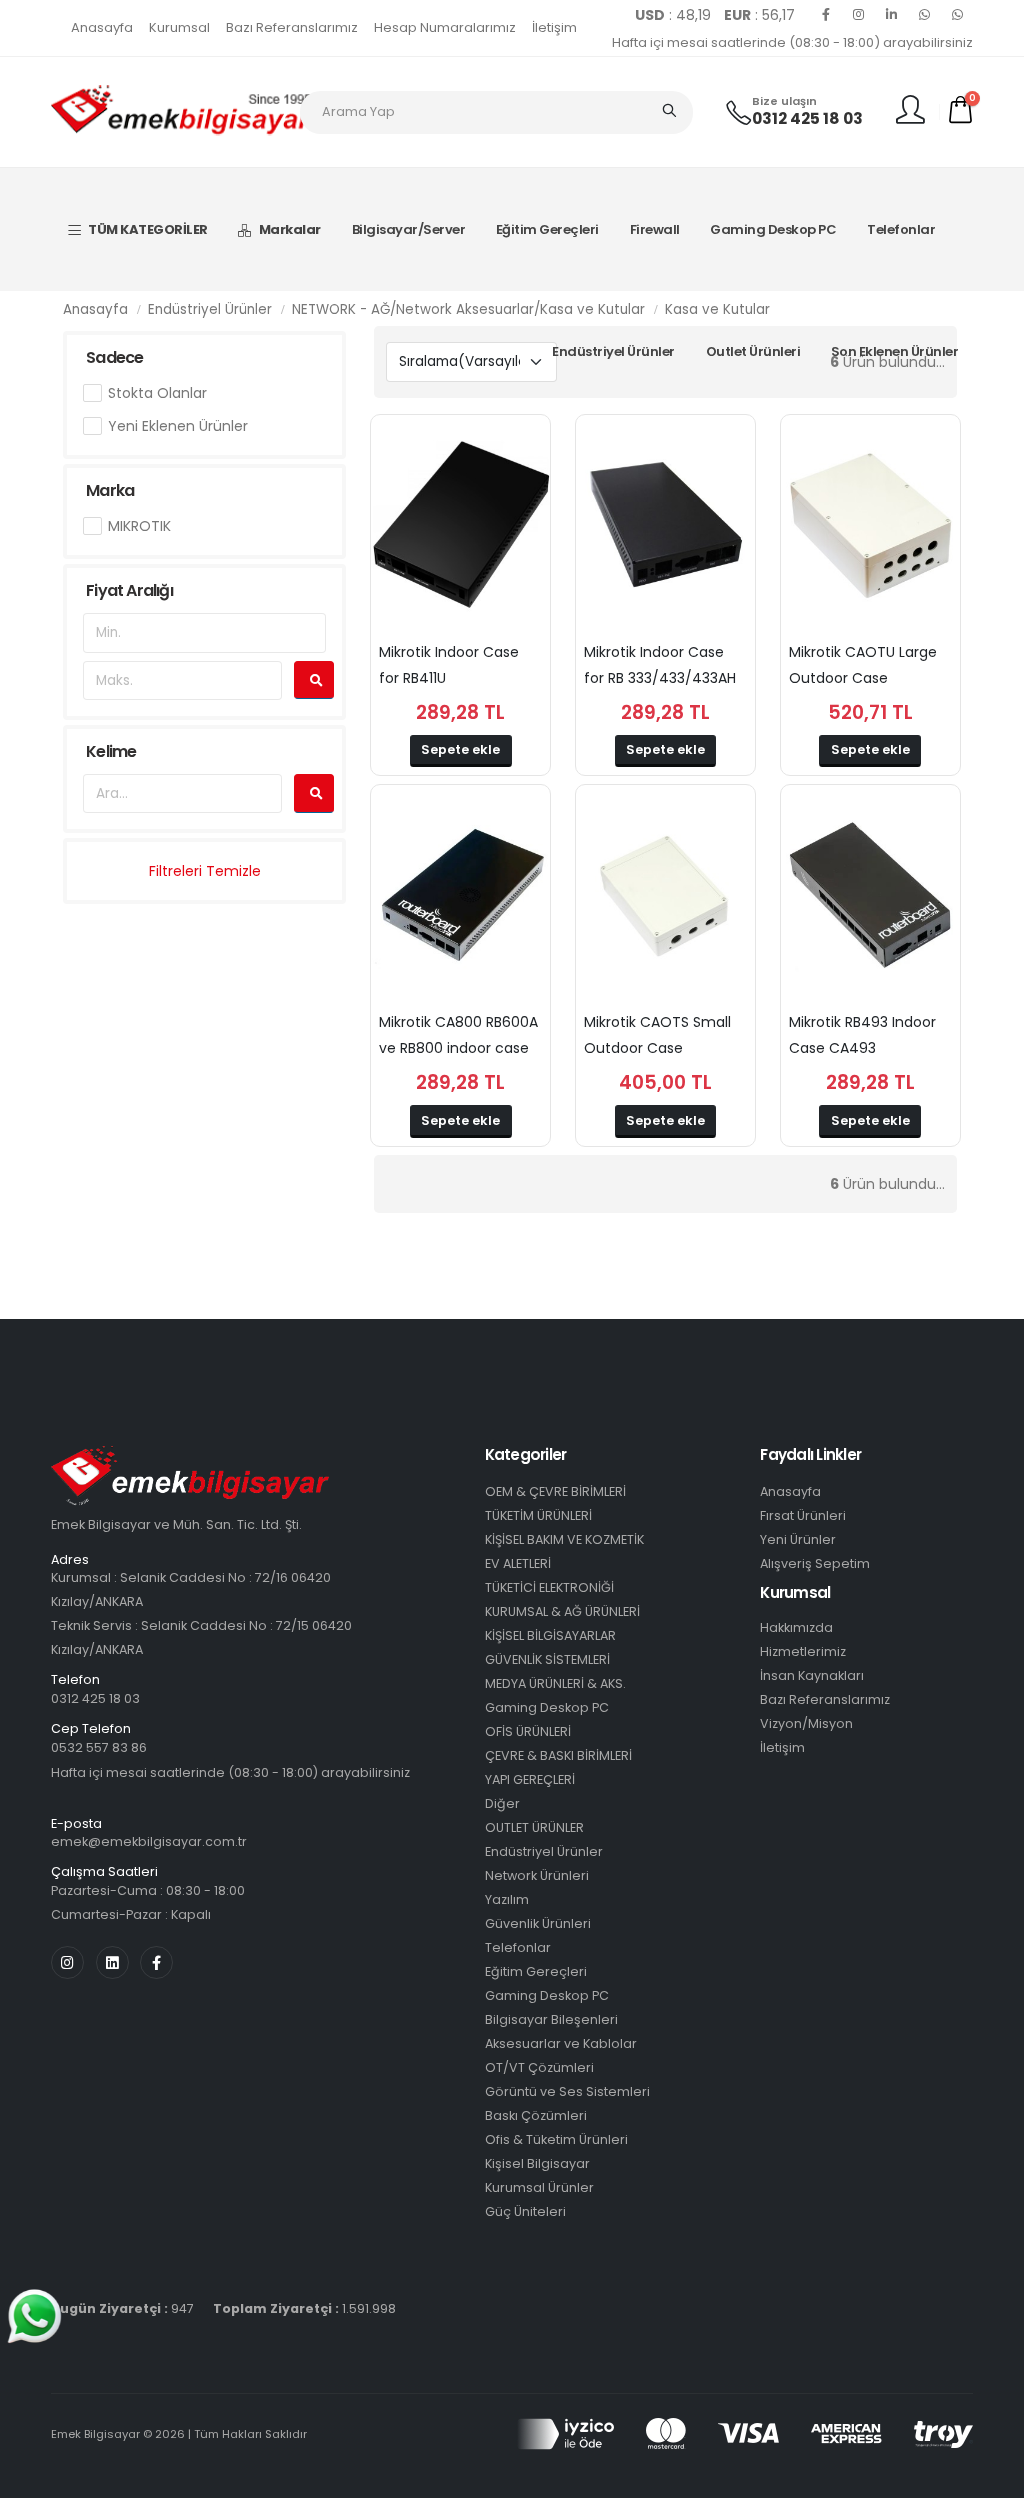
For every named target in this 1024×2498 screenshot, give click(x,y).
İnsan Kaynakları (812, 1675)
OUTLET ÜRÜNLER (534, 1827)
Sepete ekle (460, 749)
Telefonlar (901, 229)
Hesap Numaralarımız (445, 27)
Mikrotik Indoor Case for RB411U (449, 665)
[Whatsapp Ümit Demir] (958, 15)
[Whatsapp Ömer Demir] (925, 15)
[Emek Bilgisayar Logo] (181, 111)
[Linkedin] (892, 15)
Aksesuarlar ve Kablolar (561, 2043)
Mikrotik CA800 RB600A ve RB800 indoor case (458, 1035)
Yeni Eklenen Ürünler (178, 426)
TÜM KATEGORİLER (148, 229)
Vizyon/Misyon (806, 1723)
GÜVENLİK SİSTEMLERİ (547, 1659)
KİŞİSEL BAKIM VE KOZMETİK (564, 1539)
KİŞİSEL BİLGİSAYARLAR (550, 1635)
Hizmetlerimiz (803, 1651)
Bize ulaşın (784, 101)
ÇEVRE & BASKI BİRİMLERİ (558, 1755)
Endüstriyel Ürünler (613, 351)
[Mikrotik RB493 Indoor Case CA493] (870, 895)
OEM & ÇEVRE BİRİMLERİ (555, 1491)
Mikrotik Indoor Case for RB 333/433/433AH (660, 665)
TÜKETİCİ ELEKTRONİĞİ (549, 1587)
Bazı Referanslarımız (292, 27)
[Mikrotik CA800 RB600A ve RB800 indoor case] (460, 895)
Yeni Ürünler (798, 1539)
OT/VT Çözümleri (539, 2067)
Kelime (111, 751)
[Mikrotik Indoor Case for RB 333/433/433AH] (665, 525)
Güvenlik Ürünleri (538, 1923)
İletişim (554, 27)
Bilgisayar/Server (409, 229)
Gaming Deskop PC (773, 229)
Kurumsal (179, 27)
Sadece (114, 357)
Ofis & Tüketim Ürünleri (556, 2139)
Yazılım (507, 1899)
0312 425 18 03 (807, 118)
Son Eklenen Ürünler (895, 351)
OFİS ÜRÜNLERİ (528, 1731)
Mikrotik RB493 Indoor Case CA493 (862, 1035)
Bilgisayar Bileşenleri (551, 2019)
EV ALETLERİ (518, 1563)
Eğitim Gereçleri (547, 229)
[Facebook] (826, 15)
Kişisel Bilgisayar (537, 2163)
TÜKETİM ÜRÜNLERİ (538, 1515)
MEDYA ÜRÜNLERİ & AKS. (555, 1683)
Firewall (655, 229)
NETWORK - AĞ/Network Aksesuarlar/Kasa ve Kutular (468, 309)
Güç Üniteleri (525, 2211)
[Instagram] (859, 15)
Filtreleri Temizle (205, 871)
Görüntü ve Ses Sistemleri (567, 2091)
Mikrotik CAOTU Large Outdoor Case (863, 665)
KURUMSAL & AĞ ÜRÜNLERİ (562, 1611)
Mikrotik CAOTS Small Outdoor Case (657, 1035)
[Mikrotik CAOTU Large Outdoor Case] (870, 525)
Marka (110, 490)
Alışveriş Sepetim (815, 1563)
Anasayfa (102, 27)
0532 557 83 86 (99, 1747)
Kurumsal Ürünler (539, 2187)
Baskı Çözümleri (536, 2115)
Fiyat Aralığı (129, 590)
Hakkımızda (796, 1627)
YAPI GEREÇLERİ (530, 1779)
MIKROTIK (139, 526)
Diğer (502, 1803)
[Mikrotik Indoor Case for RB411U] (460, 525)
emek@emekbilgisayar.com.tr (149, 1841)
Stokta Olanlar (157, 393)
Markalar (290, 229)
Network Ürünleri (537, 1875)
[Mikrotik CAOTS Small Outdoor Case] (665, 895)
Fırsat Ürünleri (803, 1515)
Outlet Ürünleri (753, 351)
